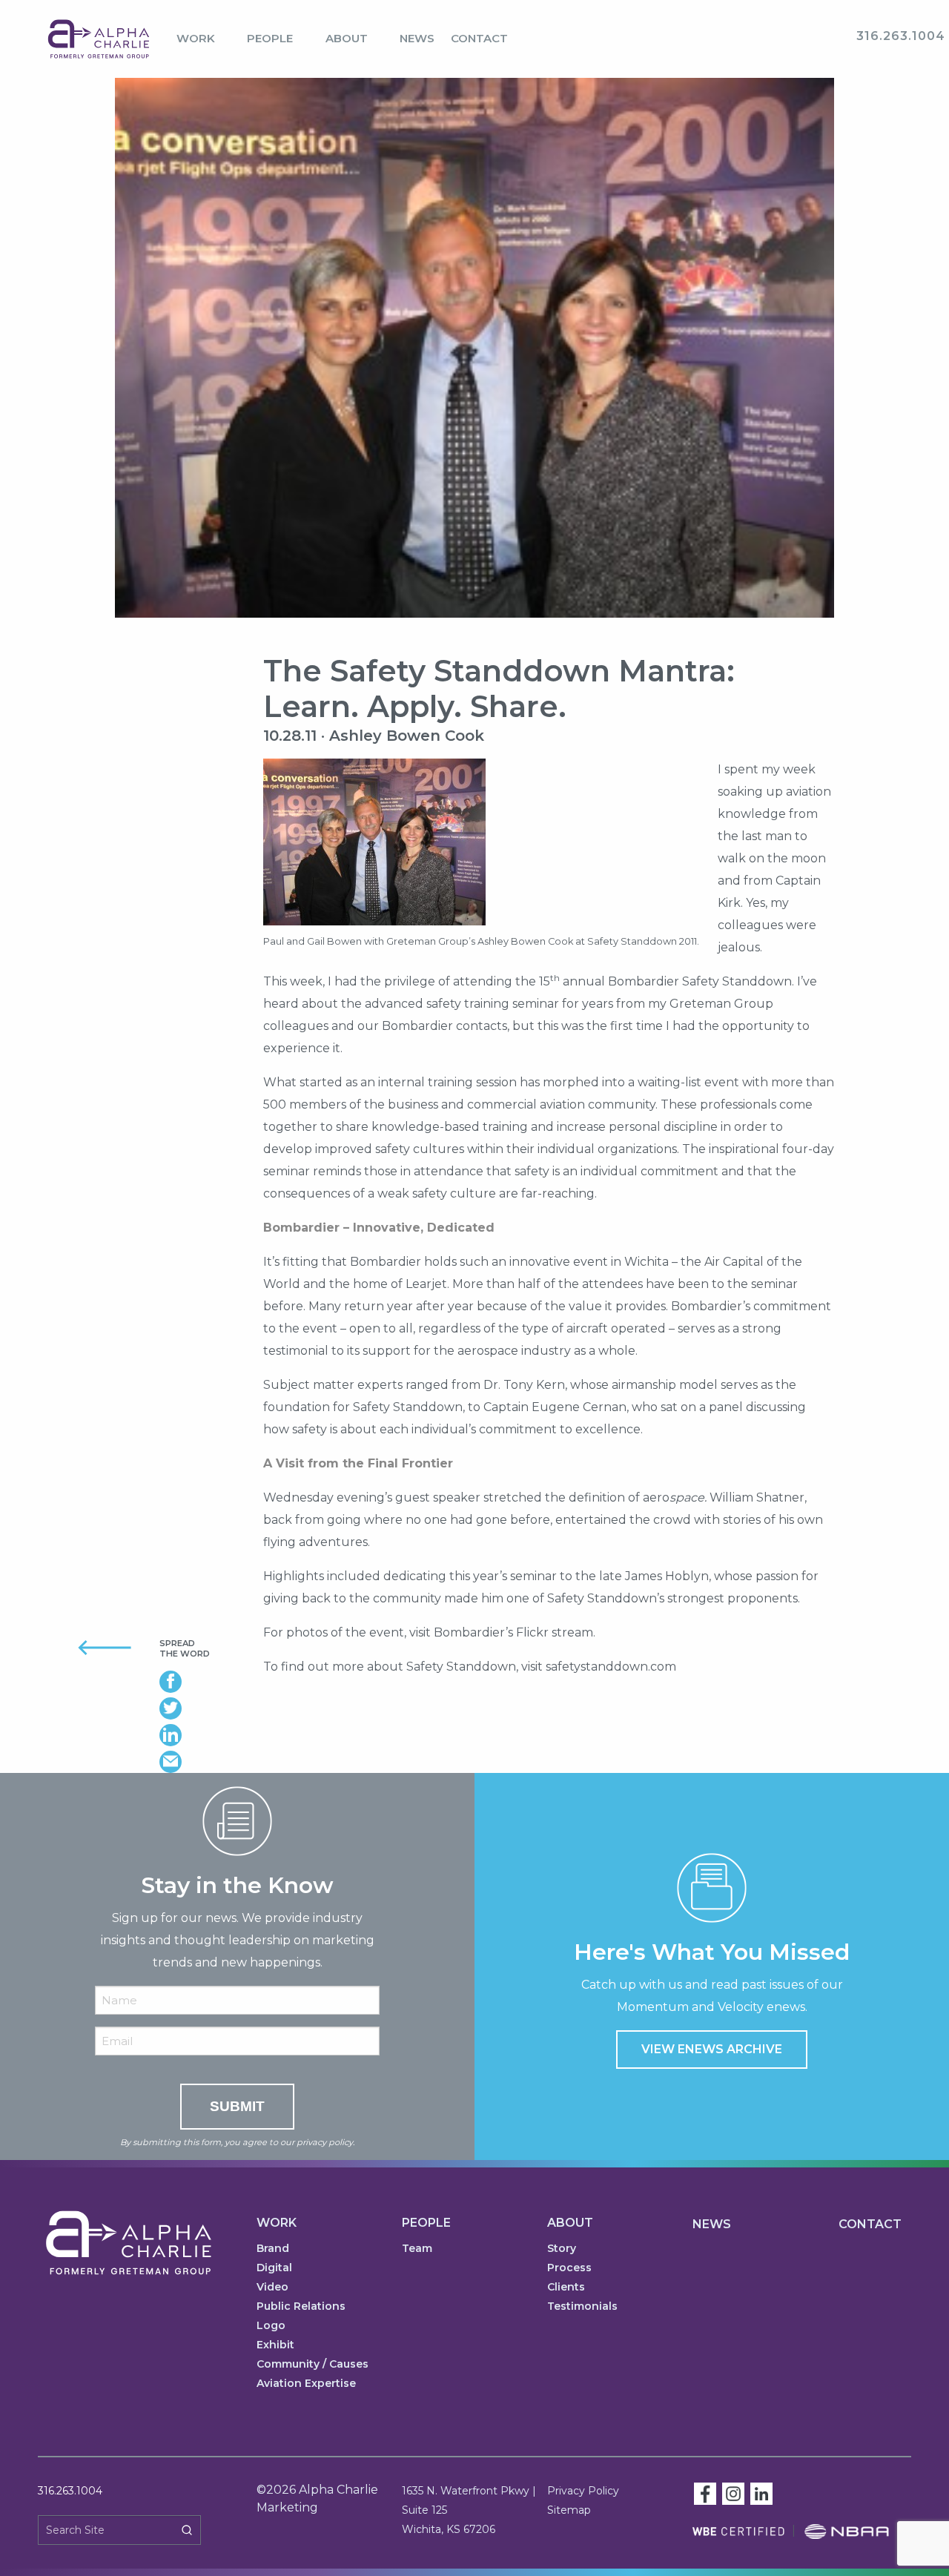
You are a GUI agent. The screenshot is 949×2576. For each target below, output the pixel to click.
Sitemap (569, 2510)
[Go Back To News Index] (87, 1647)
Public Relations (301, 2307)
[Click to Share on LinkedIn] (200, 1735)
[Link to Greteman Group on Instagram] (733, 2493)
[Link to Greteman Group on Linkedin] (761, 2493)
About (347, 38)
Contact (479, 38)
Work (196, 38)
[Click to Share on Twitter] (200, 1708)
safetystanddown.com (611, 1667)
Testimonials (582, 2307)
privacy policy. (325, 2142)
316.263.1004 (70, 2491)
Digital (274, 2268)
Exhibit (275, 2345)
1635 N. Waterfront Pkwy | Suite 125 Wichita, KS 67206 (469, 2510)
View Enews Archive (712, 2049)
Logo (271, 2326)
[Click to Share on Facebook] (200, 1682)
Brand (273, 2249)
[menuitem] (204, 39)
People (270, 38)
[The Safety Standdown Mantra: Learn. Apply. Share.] (474, 365)
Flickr (532, 1632)
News (417, 38)
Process (569, 2268)
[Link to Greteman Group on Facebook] (705, 2493)
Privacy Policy (583, 2491)
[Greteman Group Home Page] (99, 38)
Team (417, 2249)
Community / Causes (313, 2365)
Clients (566, 2288)
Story (562, 2249)
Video (272, 2288)
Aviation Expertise (306, 2384)
